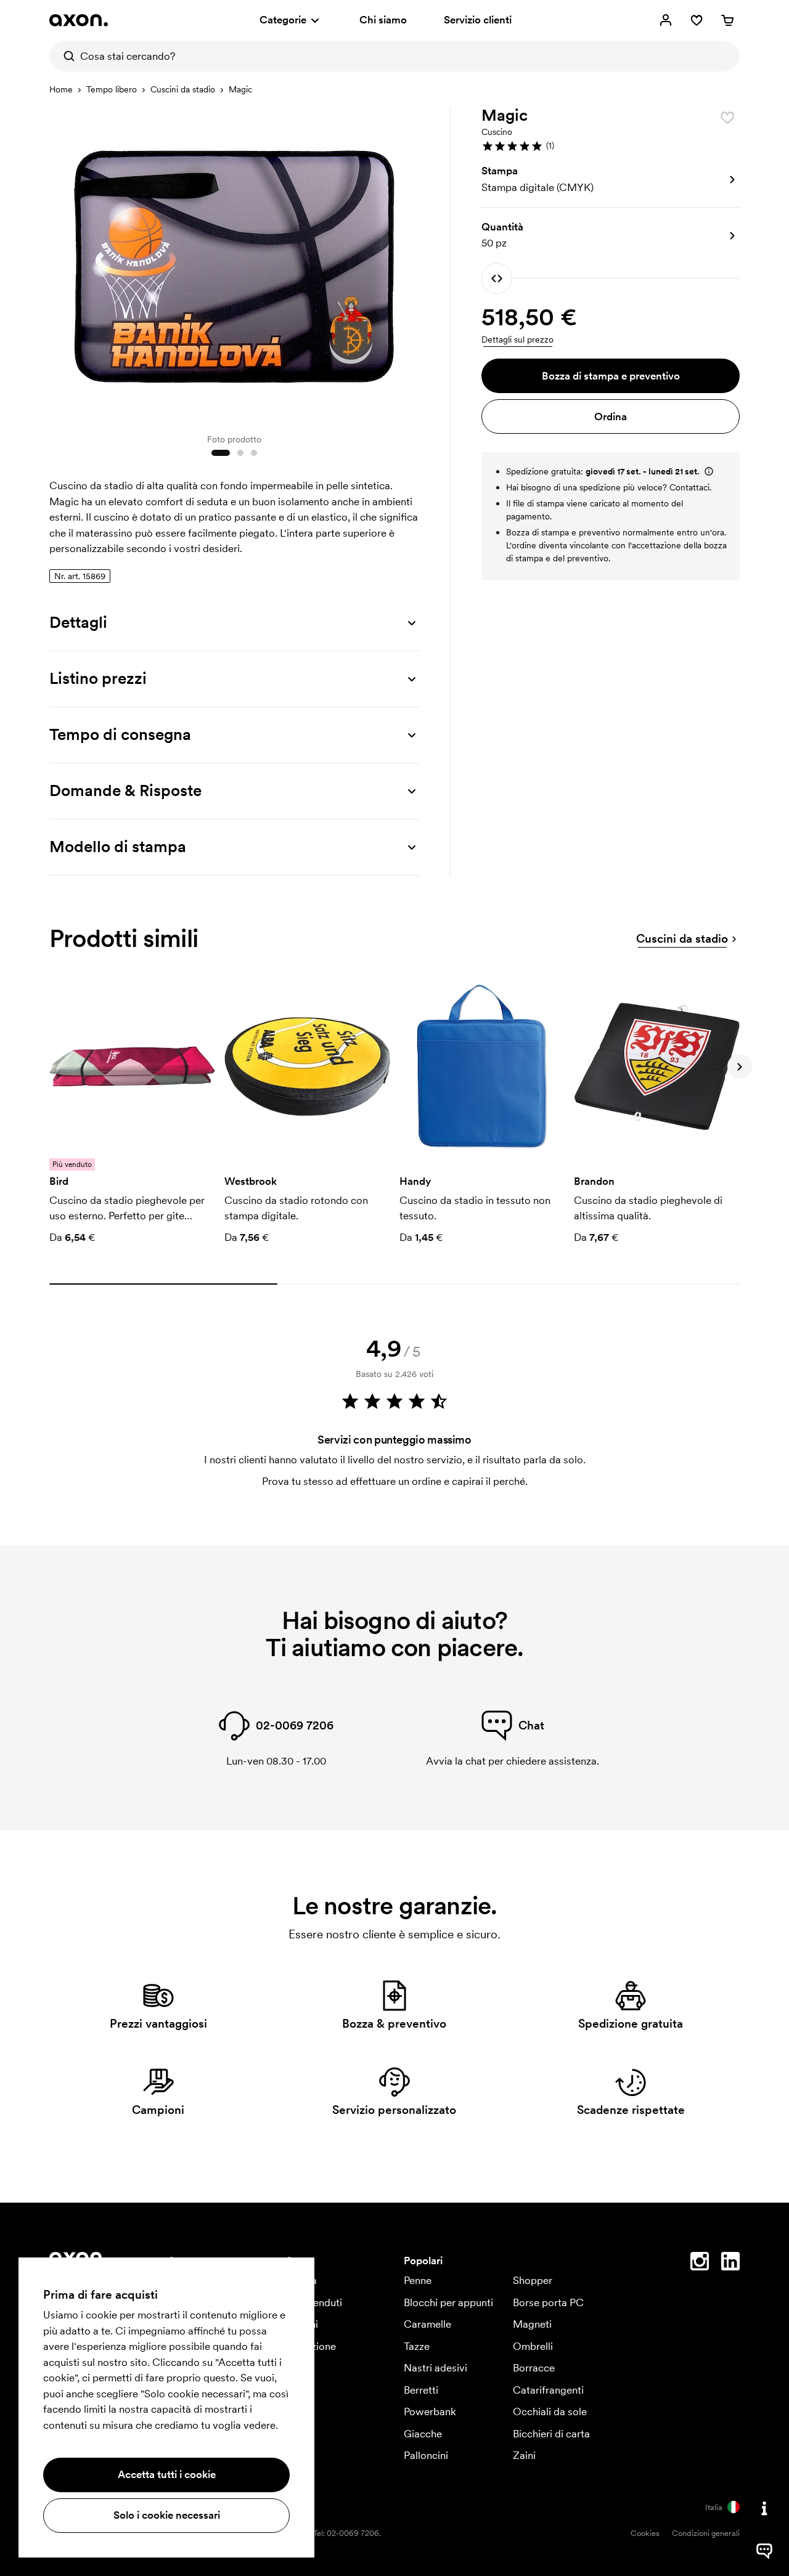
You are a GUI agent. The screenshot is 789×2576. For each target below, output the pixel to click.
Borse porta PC (548, 2302)
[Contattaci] (764, 2508)
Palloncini (426, 2455)
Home (61, 89)
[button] (611, 146)
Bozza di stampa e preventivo (611, 376)
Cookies (645, 2533)
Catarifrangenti (548, 2390)
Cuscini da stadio (183, 89)
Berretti (421, 2390)
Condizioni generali (706, 2533)
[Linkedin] (730, 2264)
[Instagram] (700, 2264)
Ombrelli (533, 2346)
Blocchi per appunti (448, 2302)
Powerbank (430, 2411)
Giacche (423, 2434)
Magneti (532, 2324)
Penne (418, 2280)
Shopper (533, 2280)
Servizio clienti (478, 20)
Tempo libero (112, 89)
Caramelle (427, 2324)
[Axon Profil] (79, 20)
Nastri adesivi (435, 2368)
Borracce (534, 2368)
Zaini (524, 2455)
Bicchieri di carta (551, 2434)
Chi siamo (383, 20)
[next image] (407, 264)
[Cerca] (65, 56)
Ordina (611, 416)
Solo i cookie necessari (167, 2515)
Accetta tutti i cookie (167, 2474)
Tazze (417, 2346)
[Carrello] (727, 20)
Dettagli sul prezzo (517, 339)
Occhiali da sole (550, 2411)
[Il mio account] (666, 20)
